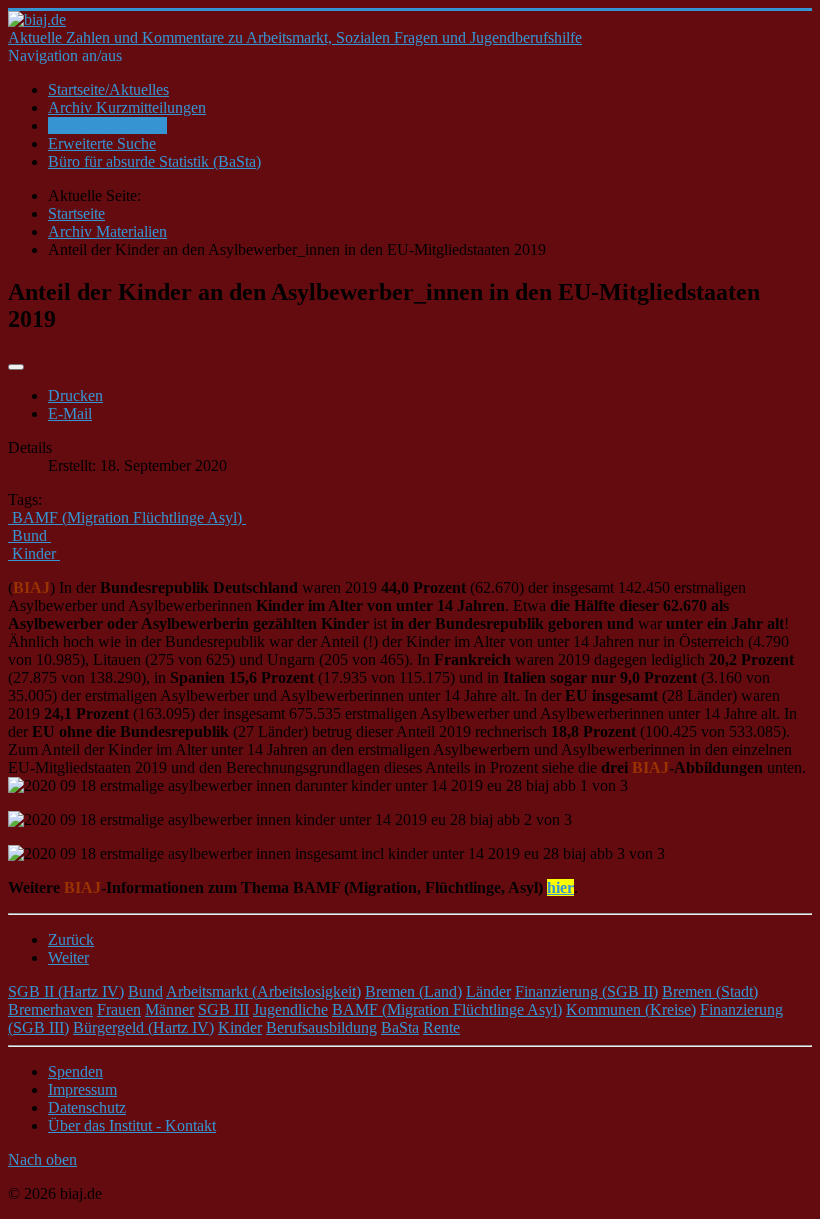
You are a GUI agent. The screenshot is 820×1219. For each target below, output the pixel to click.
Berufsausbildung (321, 1027)
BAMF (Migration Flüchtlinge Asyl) (447, 1009)
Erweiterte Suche (102, 143)
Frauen (119, 1009)
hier (560, 887)
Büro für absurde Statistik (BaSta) (154, 161)
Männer (169, 1009)
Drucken (75, 395)
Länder (488, 991)
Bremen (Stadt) (710, 991)
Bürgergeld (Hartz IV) (143, 1027)
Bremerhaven (50, 1009)
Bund (145, 991)
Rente (441, 1027)
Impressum (82, 1089)
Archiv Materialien (107, 125)
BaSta (400, 1027)
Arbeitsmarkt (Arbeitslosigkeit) (263, 991)
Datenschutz (87, 1107)
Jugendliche (290, 1009)
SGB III (223, 1009)
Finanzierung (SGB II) (586, 991)
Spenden (75, 1071)
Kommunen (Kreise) (631, 1009)
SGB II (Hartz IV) (66, 991)
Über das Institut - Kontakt (132, 1125)
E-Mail (70, 413)
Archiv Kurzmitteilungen (127, 107)
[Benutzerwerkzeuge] (16, 367)
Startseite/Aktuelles (108, 89)
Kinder (240, 1027)
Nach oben (42, 1159)
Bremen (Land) (413, 991)
